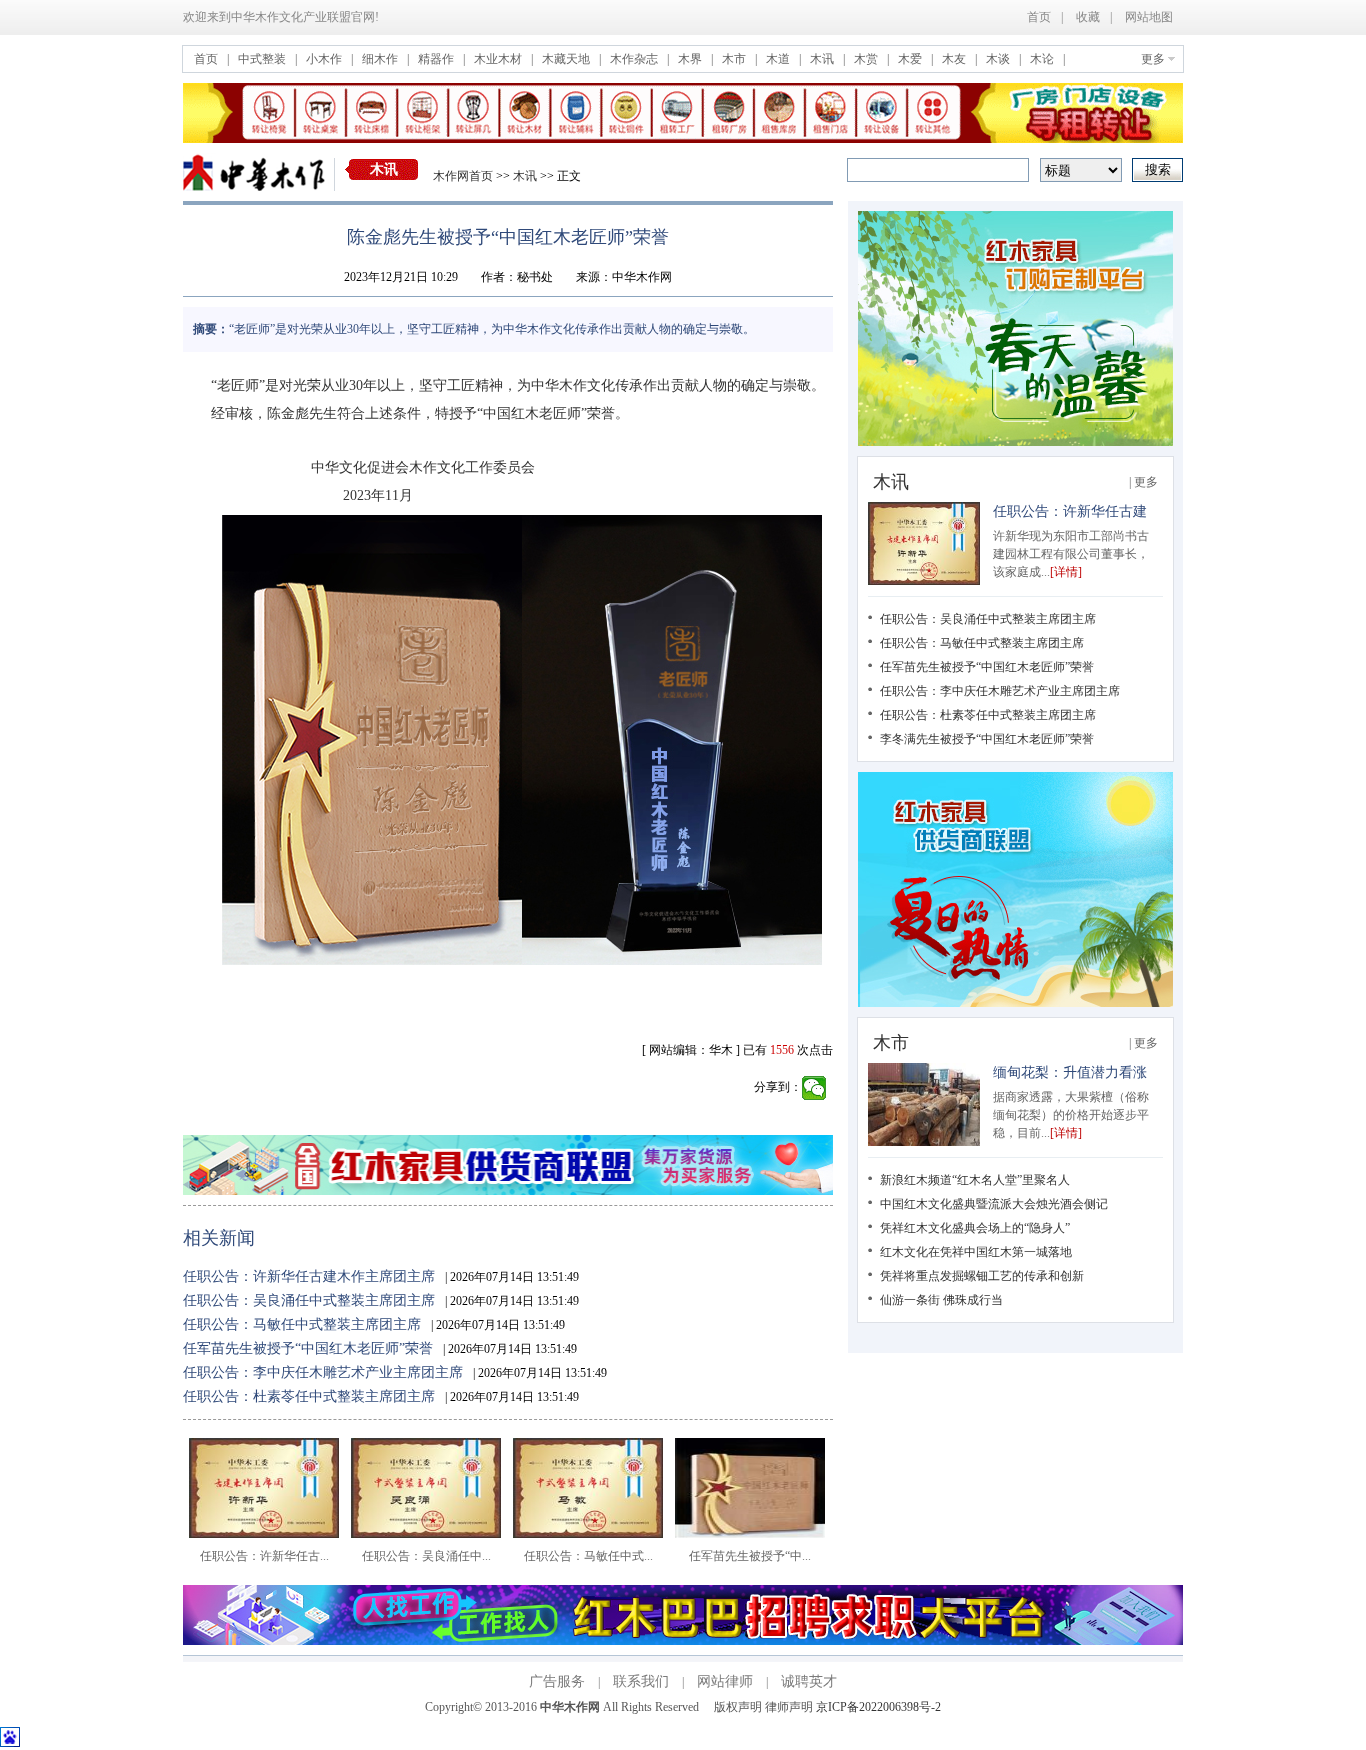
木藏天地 (567, 59)
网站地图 (1149, 17)
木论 (1043, 59)
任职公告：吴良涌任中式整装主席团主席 (309, 1300)
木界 (691, 59)
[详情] (1066, 572)
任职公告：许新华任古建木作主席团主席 (309, 1276)
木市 (735, 59)
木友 (955, 59)
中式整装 (263, 59)
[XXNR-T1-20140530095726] (683, 139)
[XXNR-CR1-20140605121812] (1015, 442)
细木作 (381, 59)
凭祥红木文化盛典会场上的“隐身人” (975, 1228)
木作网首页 (463, 176)
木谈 (999, 59)
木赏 (867, 59)
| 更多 (1143, 482)
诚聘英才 (809, 1681)
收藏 (1088, 17)
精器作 (437, 59)
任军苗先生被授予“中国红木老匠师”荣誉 (308, 1348)
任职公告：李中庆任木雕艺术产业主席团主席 (323, 1372)
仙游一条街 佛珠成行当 (941, 1300)
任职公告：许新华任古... (264, 1556)
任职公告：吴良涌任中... (426, 1556)
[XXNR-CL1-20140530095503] (508, 1191)
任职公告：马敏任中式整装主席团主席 (302, 1324)
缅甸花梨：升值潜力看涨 (1070, 1072)
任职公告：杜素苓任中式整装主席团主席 (309, 1396)
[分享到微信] (814, 1088)
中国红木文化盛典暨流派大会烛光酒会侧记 (994, 1204)
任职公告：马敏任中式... (588, 1556)
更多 (1153, 59)
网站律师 (725, 1681)
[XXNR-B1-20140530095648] (683, 1641)
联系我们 (641, 1681)
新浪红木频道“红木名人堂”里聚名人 (975, 1180)
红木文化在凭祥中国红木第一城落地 (976, 1252)
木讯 (823, 59)
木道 (779, 59)
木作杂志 (635, 59)
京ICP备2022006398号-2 (878, 1707)
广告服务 (557, 1681)
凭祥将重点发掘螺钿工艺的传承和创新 (982, 1276)
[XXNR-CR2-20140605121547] (1015, 1003)
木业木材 (499, 59)
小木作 (325, 59)
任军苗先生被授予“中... (750, 1556)
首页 (1039, 17)
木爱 (911, 59)
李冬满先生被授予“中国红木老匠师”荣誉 (987, 739)
